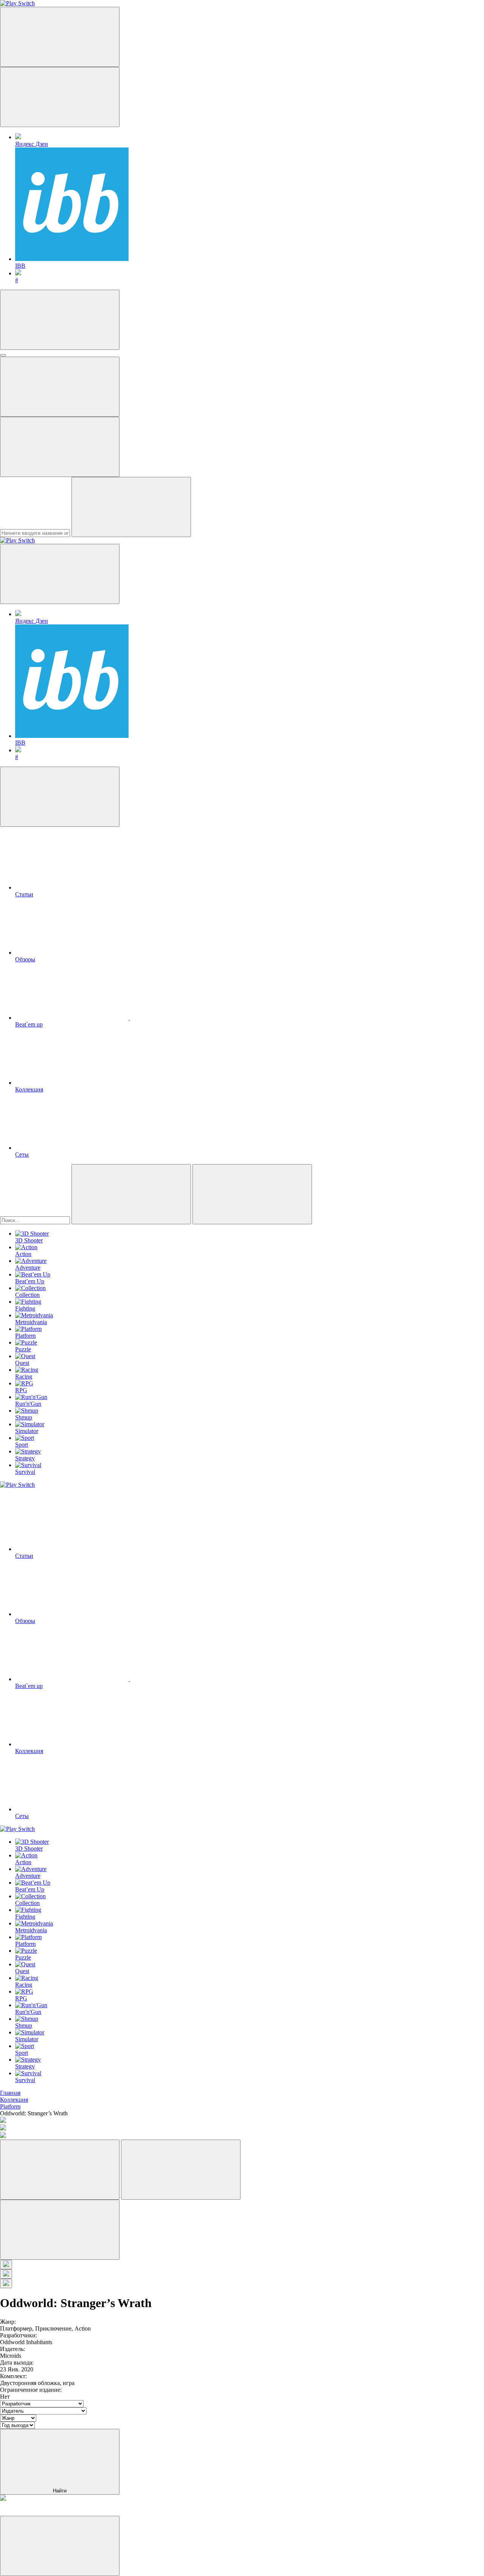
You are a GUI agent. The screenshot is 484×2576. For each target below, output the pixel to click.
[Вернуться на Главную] (17, 540)
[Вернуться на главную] (17, 3)
